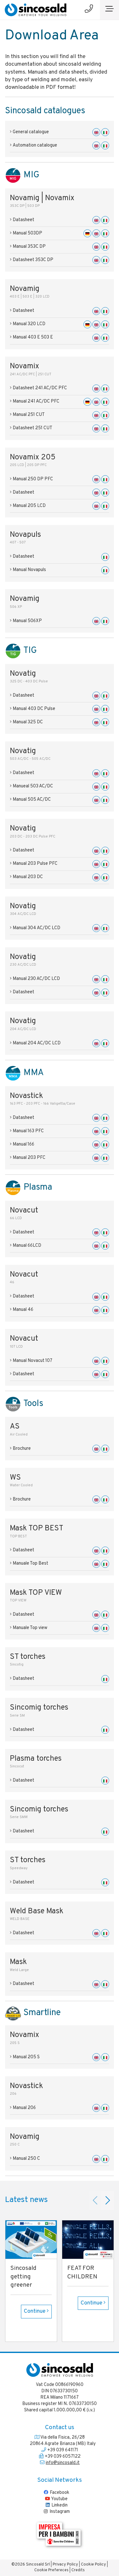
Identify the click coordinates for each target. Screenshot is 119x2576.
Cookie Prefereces (51, 2570)
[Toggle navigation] (109, 10)
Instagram (59, 2512)
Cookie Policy (93, 2565)
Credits (78, 2570)
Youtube (59, 2499)
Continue (35, 2311)
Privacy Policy (65, 2565)
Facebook (59, 2493)
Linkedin (59, 2505)
